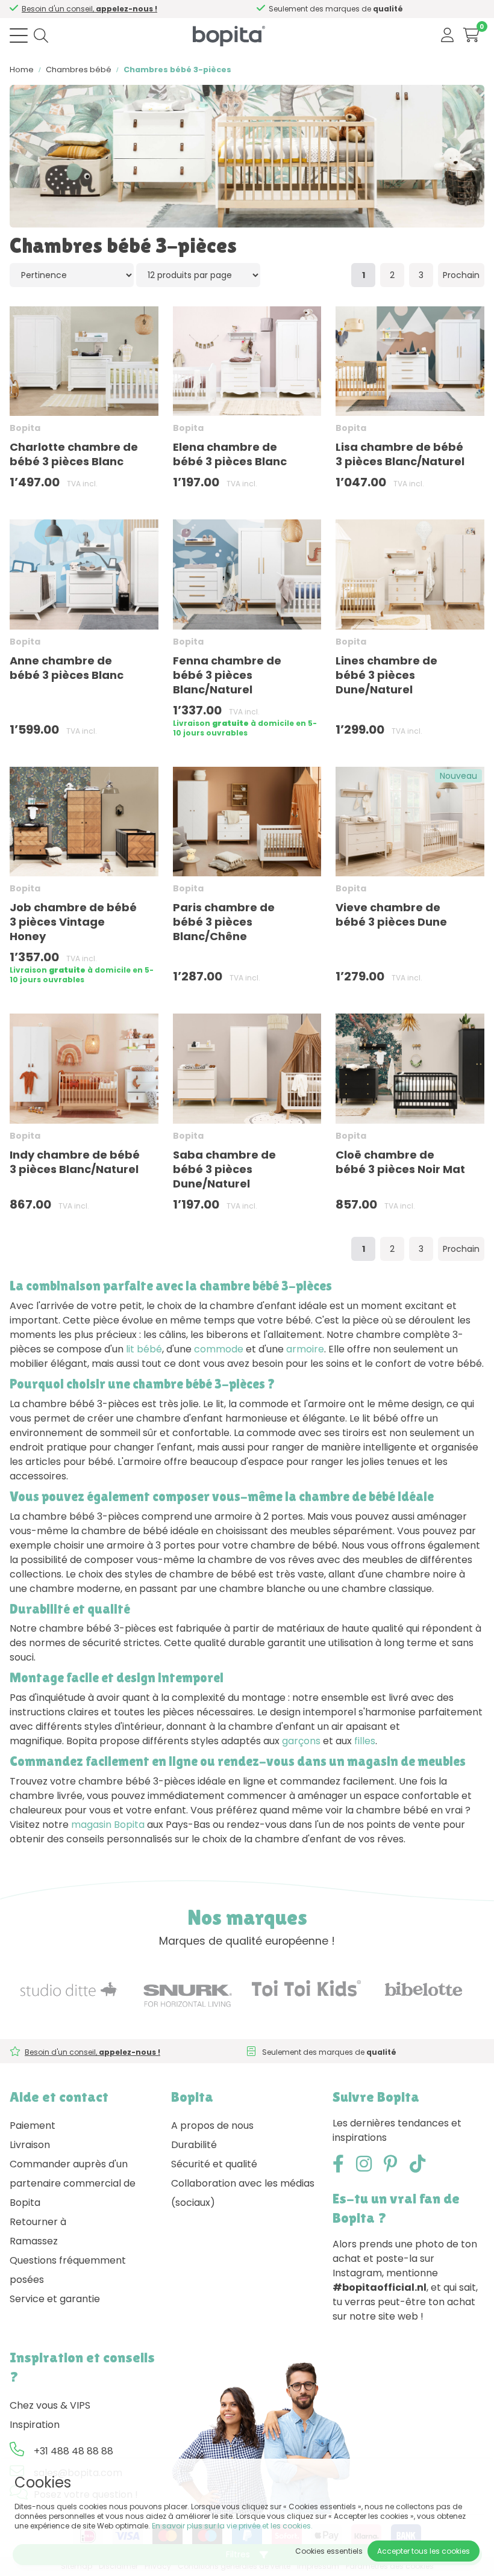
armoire (305, 1349)
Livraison (30, 2145)
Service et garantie (55, 2299)
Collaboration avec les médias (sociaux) (243, 2193)
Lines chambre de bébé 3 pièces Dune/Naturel (386, 675)
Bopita (25, 428)
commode (219, 1349)
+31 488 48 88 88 (73, 2451)
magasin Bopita (108, 1825)
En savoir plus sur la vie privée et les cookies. (232, 2526)
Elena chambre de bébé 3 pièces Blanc (230, 454)
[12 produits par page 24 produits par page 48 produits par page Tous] (198, 275)
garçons (301, 1741)
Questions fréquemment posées (68, 2270)
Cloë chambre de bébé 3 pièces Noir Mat (400, 1162)
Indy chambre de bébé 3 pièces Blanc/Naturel (75, 1162)
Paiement (33, 2126)
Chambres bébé (79, 70)
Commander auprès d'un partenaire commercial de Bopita (73, 2183)
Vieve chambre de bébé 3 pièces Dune (391, 915)
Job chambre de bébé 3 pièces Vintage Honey (73, 922)
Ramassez (34, 2241)
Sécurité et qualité (214, 2164)
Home (22, 70)
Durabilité (194, 2145)
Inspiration (35, 2425)
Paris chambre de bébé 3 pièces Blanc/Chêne (224, 922)
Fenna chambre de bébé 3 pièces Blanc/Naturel (227, 675)
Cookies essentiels (329, 2551)
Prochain (461, 275)
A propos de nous (212, 2126)
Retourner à (38, 2222)
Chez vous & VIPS (50, 2405)
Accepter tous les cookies (424, 2551)
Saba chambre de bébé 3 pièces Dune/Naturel (224, 1169)
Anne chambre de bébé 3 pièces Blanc (67, 668)
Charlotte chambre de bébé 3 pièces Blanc (74, 454)
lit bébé (144, 1349)
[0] (471, 35)
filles (365, 1741)
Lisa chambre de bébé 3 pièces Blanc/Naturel (400, 454)
